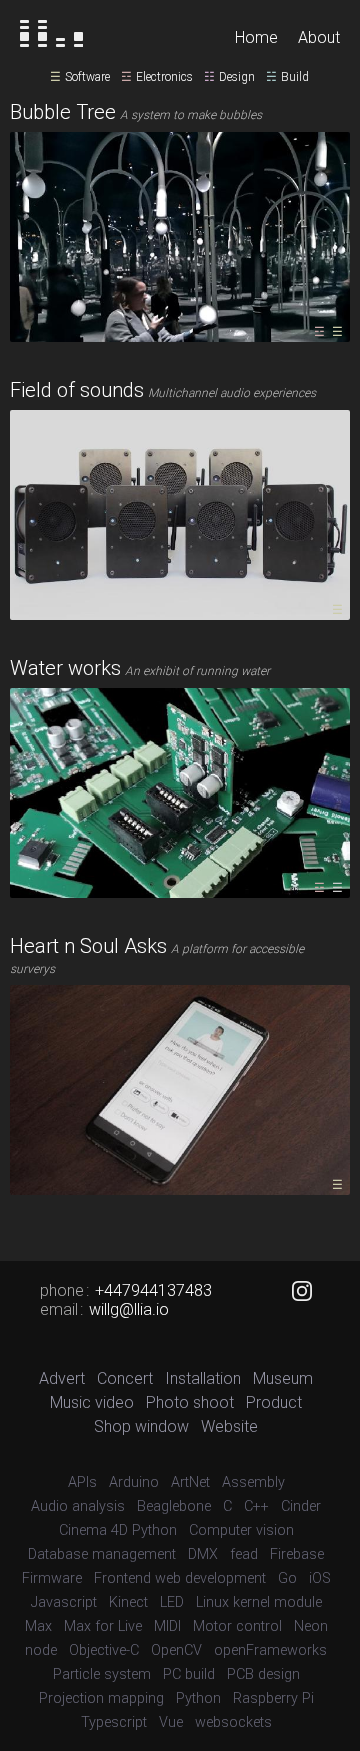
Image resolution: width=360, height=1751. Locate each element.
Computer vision (241, 1530)
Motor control (237, 1626)
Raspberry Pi (273, 1698)
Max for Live (103, 1626)
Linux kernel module (259, 1602)
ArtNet (190, 1482)
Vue (171, 1722)
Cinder (301, 1506)
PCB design (263, 1674)
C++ (256, 1506)
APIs (82, 1482)
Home (256, 37)
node (41, 1650)
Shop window (141, 1426)
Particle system (102, 1674)
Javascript (64, 1602)
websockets (233, 1722)
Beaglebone (174, 1506)
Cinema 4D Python (118, 1530)
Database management (102, 1554)
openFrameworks (270, 1650)
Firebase (297, 1554)
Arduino (134, 1482)
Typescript (114, 1722)
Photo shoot (190, 1402)
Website (229, 1426)
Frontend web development (180, 1578)
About (319, 37)
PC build (189, 1674)
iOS (320, 1578)
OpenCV (176, 1650)
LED (172, 1602)
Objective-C (104, 1650)
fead (244, 1554)
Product (274, 1402)
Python (198, 1698)
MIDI (167, 1626)
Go (287, 1578)
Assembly (253, 1482)
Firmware (52, 1578)
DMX (203, 1554)
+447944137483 (153, 1290)
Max (38, 1626)
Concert (125, 1378)
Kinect (128, 1602)
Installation (203, 1378)
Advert (62, 1378)
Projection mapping (101, 1698)
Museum (283, 1378)
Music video (92, 1402)
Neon (311, 1626)
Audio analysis (78, 1506)
